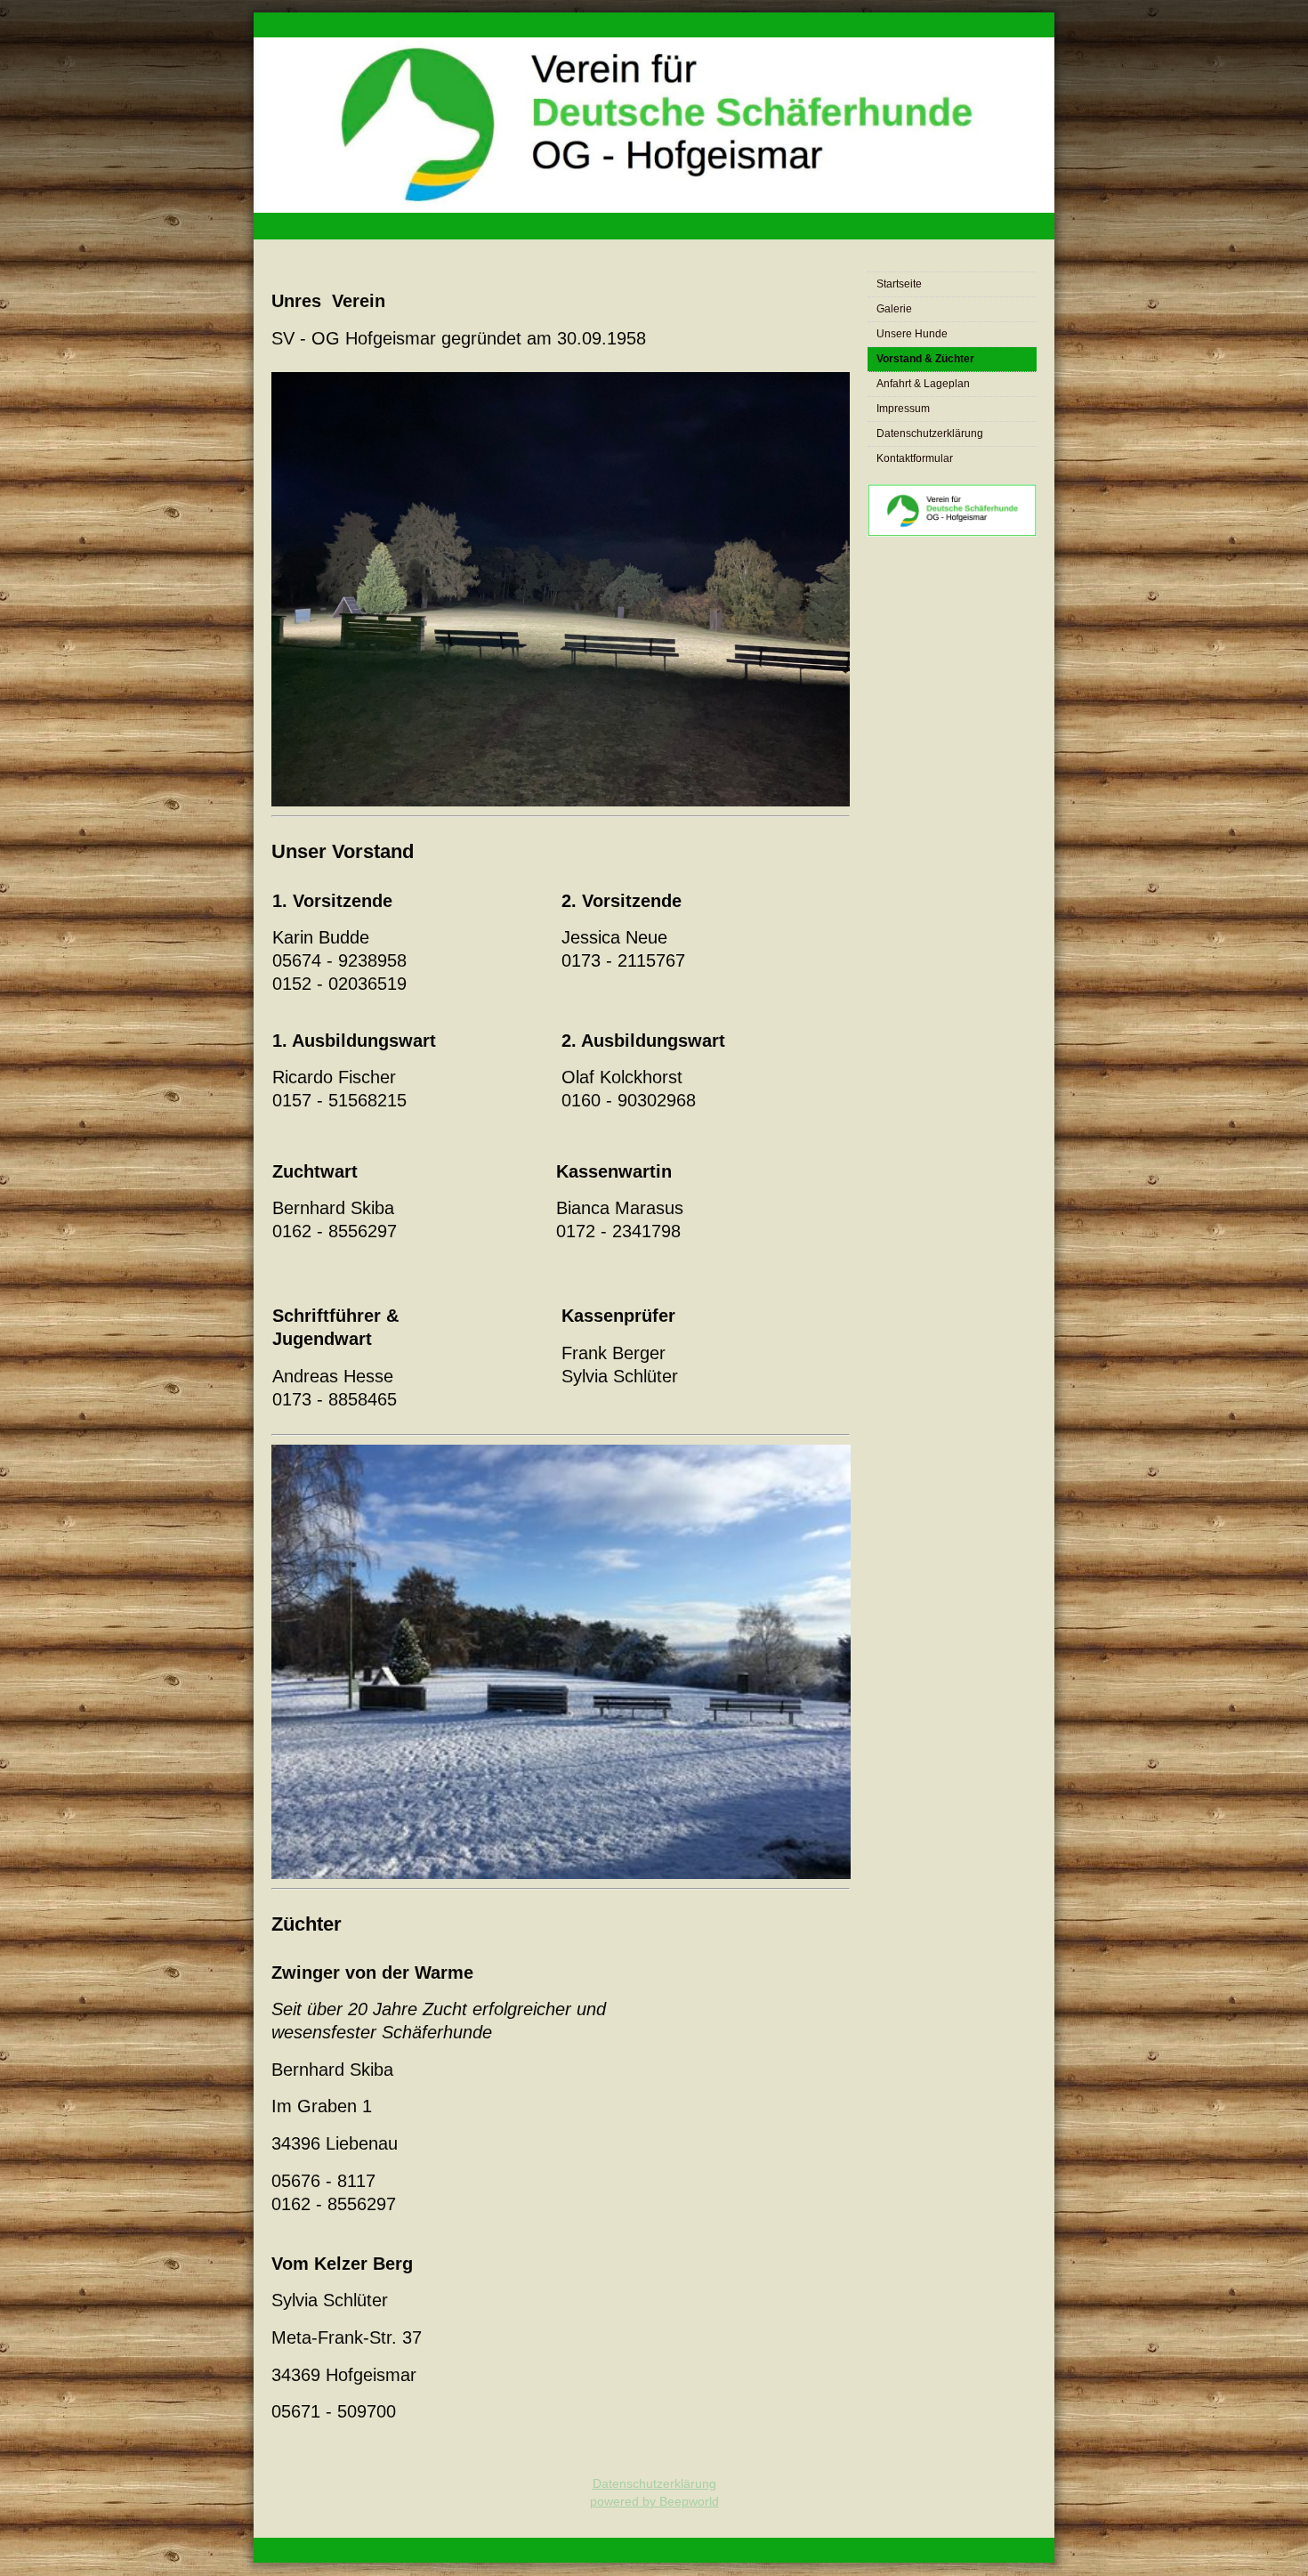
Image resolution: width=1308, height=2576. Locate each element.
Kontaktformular (915, 458)
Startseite (899, 284)
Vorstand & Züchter (925, 359)
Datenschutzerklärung (930, 433)
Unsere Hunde (912, 334)
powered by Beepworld (654, 2501)
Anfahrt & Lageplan (923, 384)
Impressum (903, 409)
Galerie (894, 309)
